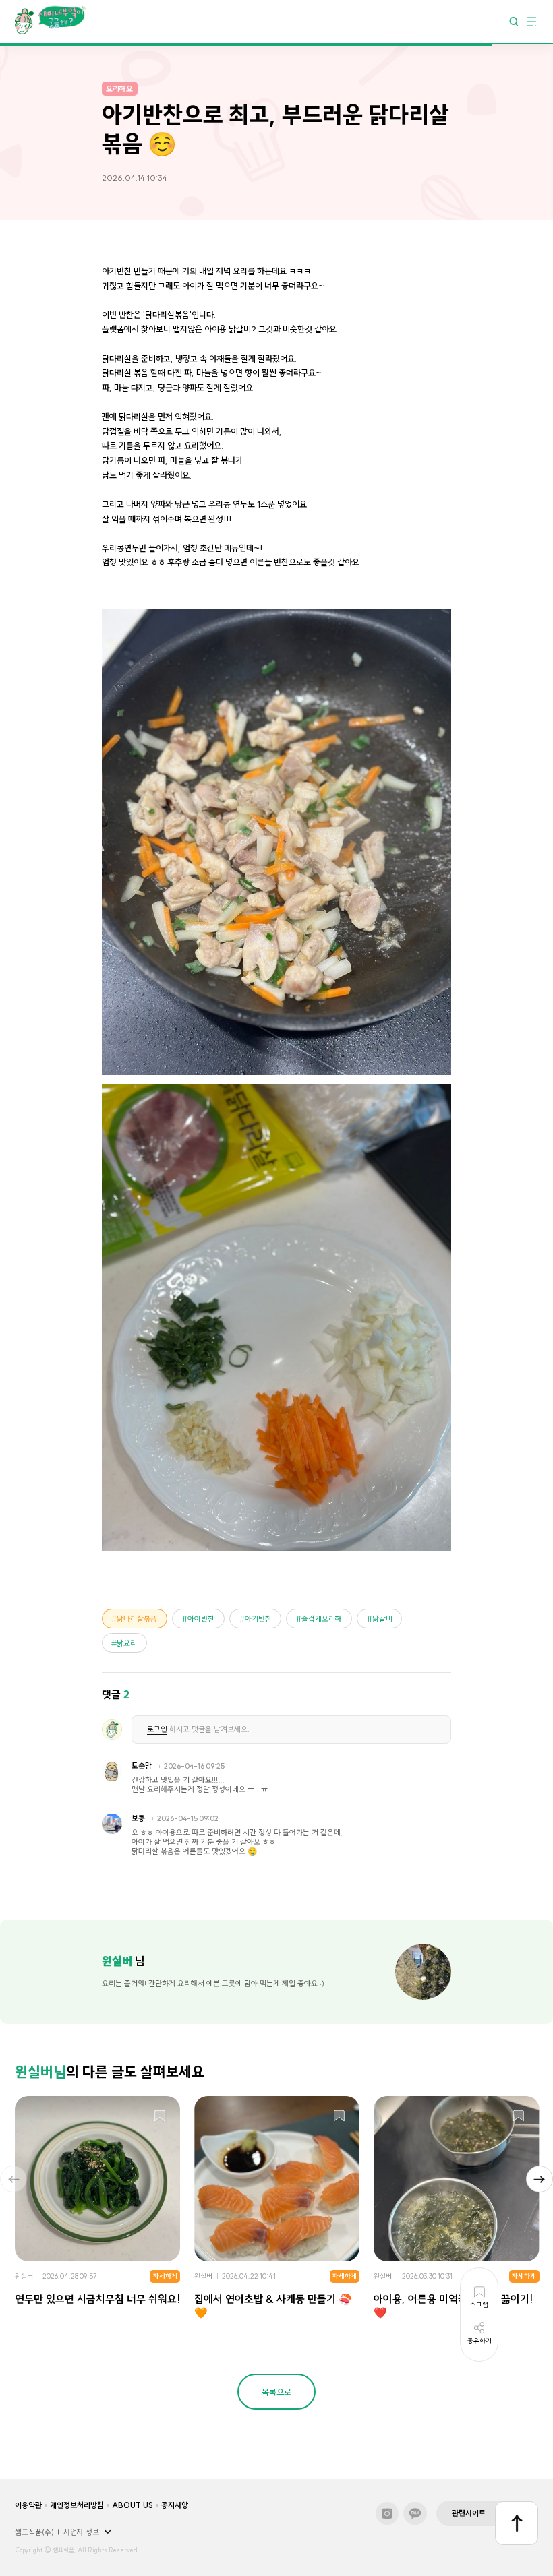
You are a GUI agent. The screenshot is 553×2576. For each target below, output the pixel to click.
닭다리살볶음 (137, 1619)
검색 (514, 21)
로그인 (157, 1729)
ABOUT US (133, 2505)
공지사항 (175, 2505)
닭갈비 (382, 1619)
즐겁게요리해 (322, 1619)
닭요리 (127, 1643)
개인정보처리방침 (77, 2505)
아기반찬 (258, 1619)
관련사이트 (469, 2513)
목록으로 (276, 2392)
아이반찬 (201, 1619)
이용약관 (28, 2505)
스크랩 (160, 2116)
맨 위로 (517, 2523)
